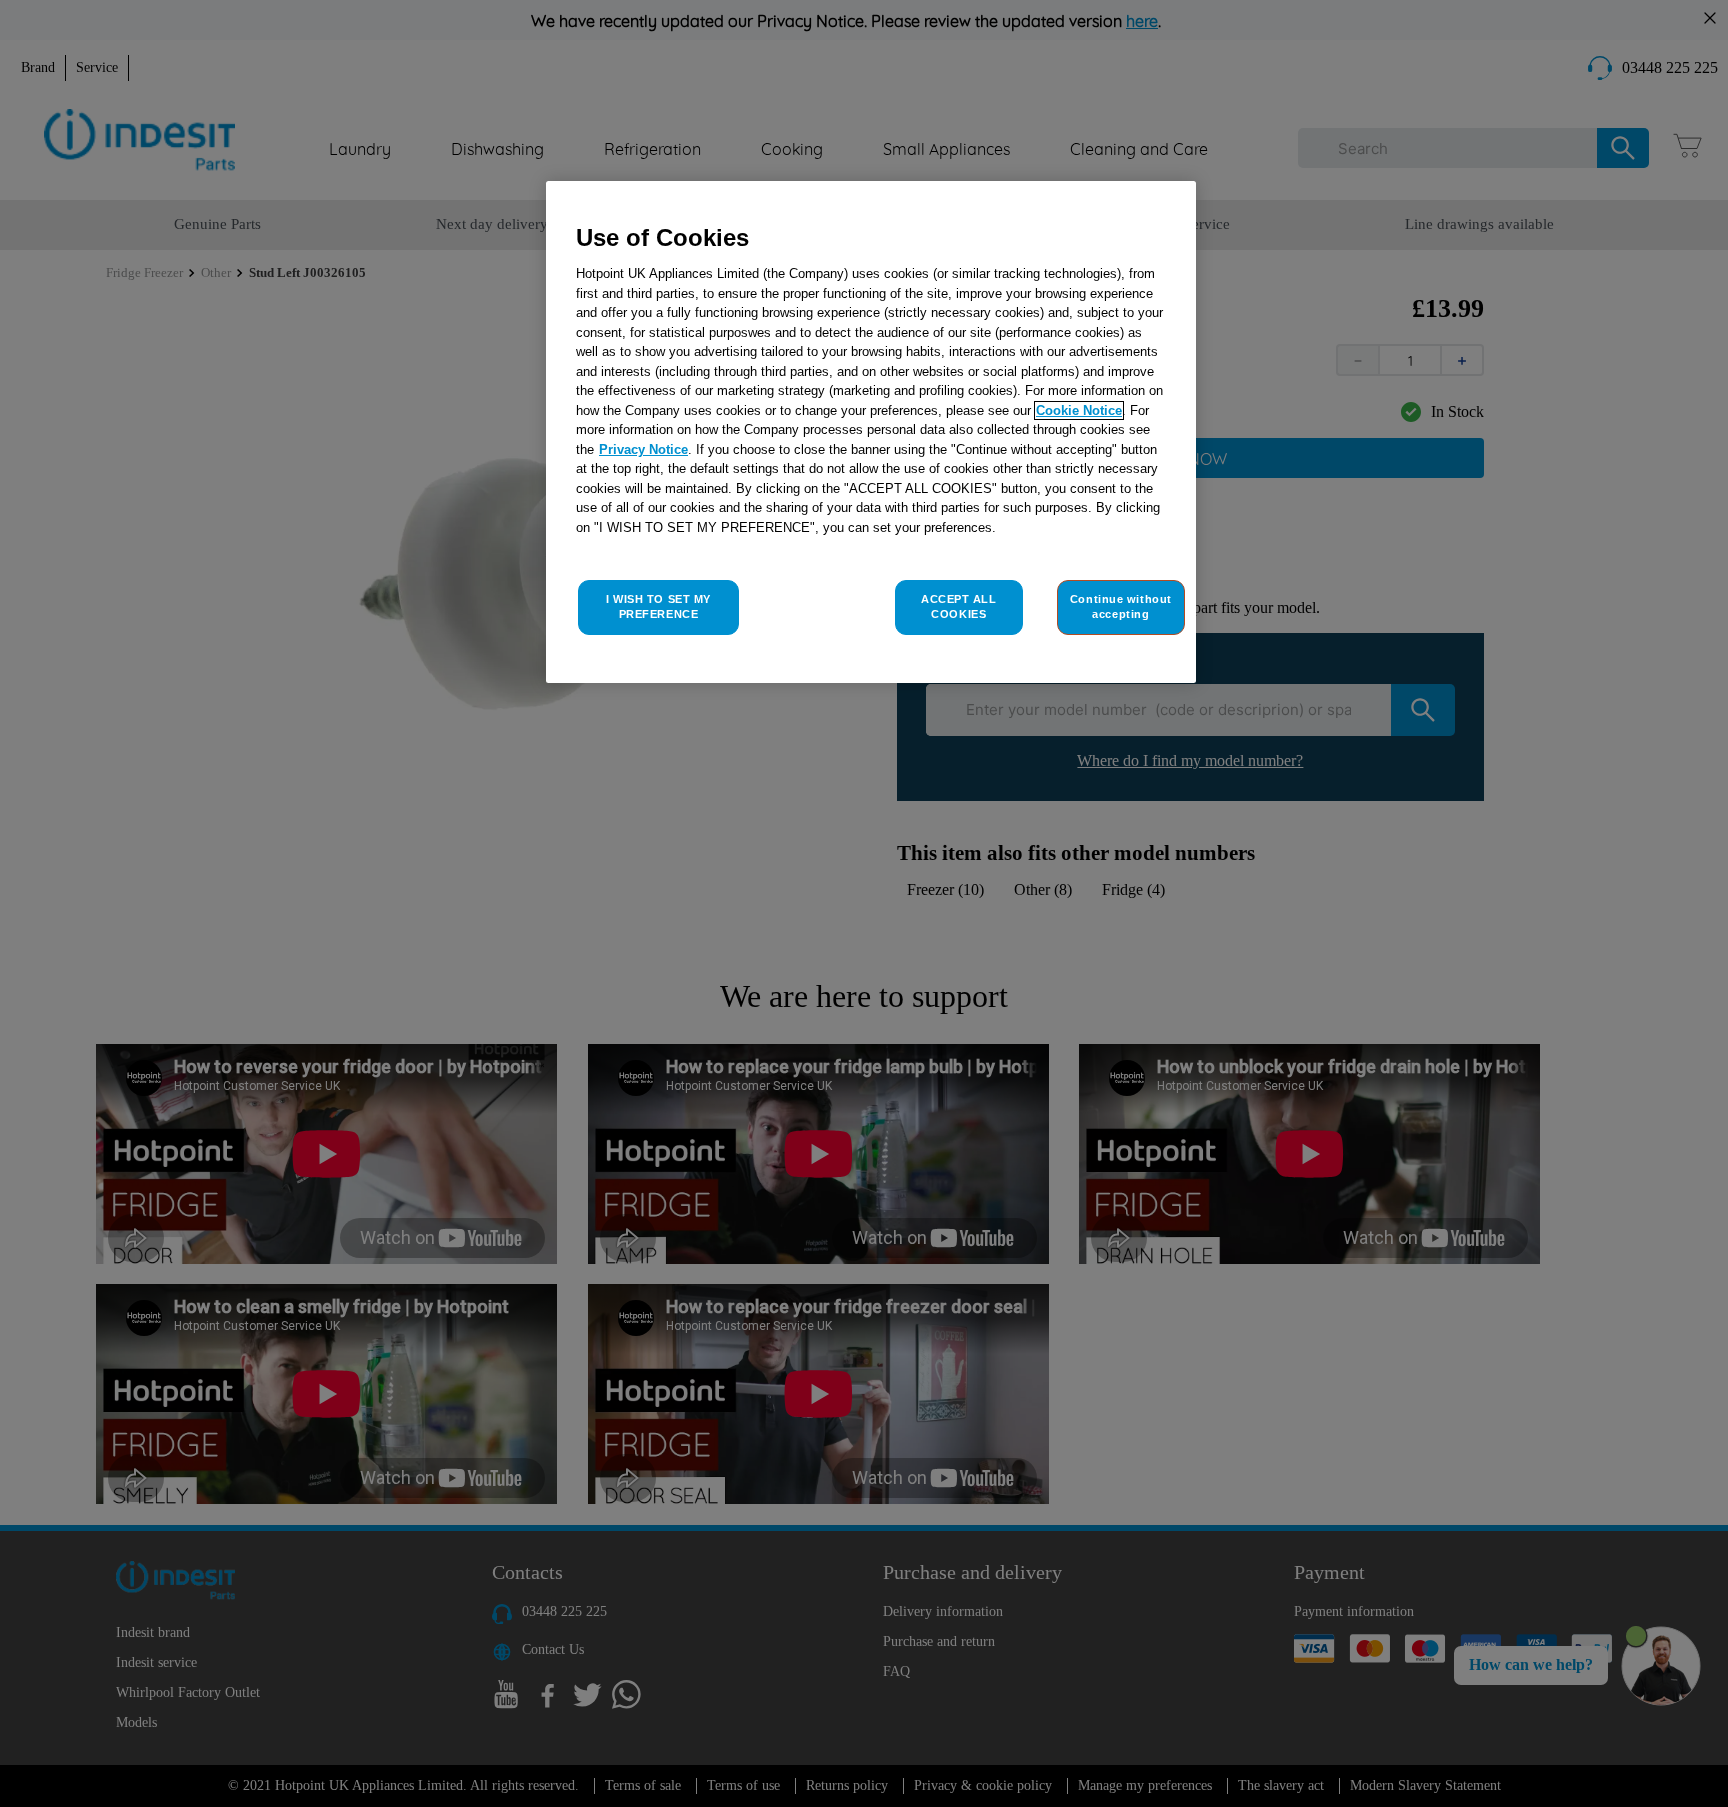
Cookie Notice (1079, 410)
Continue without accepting (1121, 607)
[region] (871, 432)
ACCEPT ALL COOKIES (959, 607)
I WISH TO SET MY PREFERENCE (658, 607)
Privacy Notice (643, 449)
